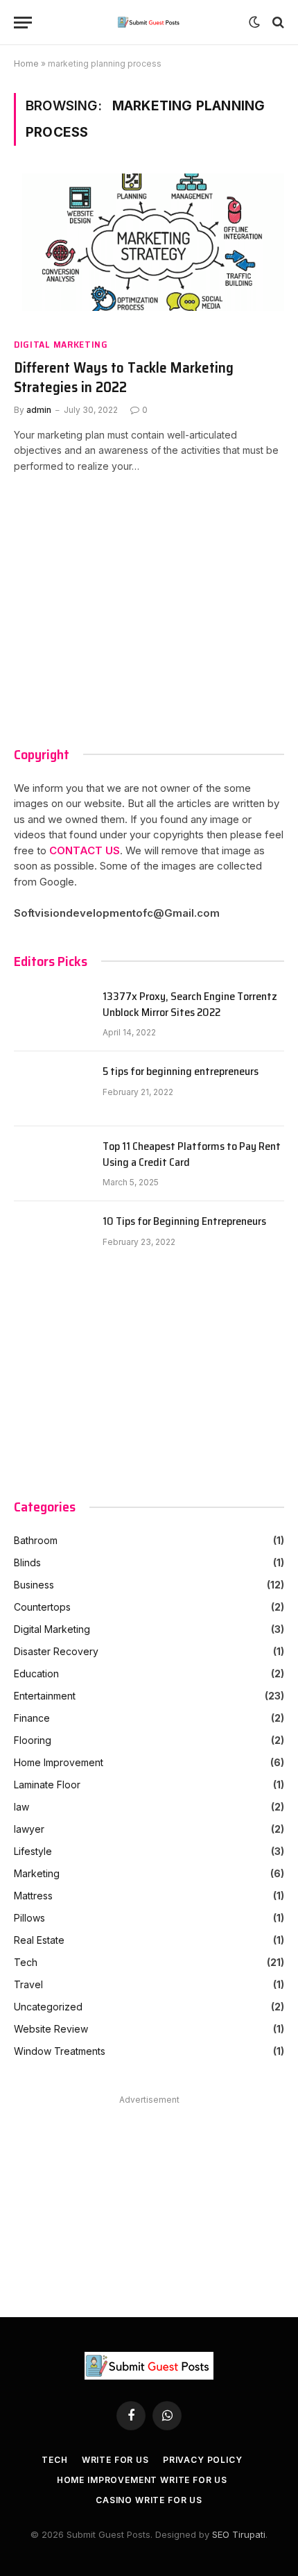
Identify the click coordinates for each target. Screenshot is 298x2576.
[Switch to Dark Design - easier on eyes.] (254, 22)
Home (26, 63)
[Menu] (23, 23)
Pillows (29, 1918)
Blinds (27, 1562)
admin (39, 410)
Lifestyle (33, 1851)
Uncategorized (48, 2007)
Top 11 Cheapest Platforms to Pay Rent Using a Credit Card (192, 1155)
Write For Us (115, 2460)
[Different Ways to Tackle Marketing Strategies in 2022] (149, 249)
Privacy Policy (203, 2460)
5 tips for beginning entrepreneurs (181, 1072)
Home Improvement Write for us (142, 2480)
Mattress (33, 1896)
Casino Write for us (149, 2500)
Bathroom (36, 1540)
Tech (26, 1962)
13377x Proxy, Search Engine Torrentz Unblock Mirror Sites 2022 (190, 1005)
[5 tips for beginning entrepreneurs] (52, 1089)
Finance (32, 1718)
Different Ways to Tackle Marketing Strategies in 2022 (124, 378)
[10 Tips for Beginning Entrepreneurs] (52, 1239)
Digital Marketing (61, 345)
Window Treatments (60, 2051)
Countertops (42, 1607)
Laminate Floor (47, 1785)
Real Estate (39, 1940)
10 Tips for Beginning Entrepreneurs (184, 1222)
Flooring (33, 1740)
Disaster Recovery (56, 1651)
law (21, 1807)
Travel (28, 1984)
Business (34, 1585)
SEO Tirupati (239, 2534)
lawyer (29, 1829)
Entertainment (45, 1696)
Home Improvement (59, 1762)
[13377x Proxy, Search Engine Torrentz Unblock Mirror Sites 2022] (52, 1014)
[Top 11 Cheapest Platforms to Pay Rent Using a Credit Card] (52, 1164)
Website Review (51, 2029)
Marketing (37, 1873)
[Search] (277, 23)
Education (36, 1673)
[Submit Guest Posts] (149, 22)
